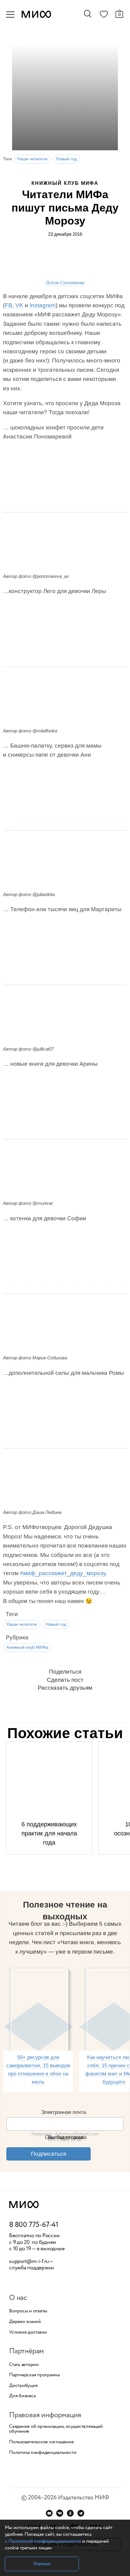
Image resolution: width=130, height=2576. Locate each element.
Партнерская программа (34, 2375)
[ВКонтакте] (60, 2513)
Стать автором (24, 2365)
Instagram (43, 305)
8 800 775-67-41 (34, 2225)
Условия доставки (28, 2332)
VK (19, 305)
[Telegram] (81, 2513)
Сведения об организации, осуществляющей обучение (56, 2429)
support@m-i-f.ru (29, 2261)
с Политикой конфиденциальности (43, 2541)
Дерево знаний (25, 2322)
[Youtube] (49, 2513)
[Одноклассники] (70, 2513)
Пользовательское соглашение (41, 2442)
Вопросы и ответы (28, 2311)
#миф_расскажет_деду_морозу (63, 1573)
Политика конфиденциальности (43, 2453)
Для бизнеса (22, 2396)
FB (9, 305)
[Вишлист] (104, 15)
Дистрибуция (23, 2386)
